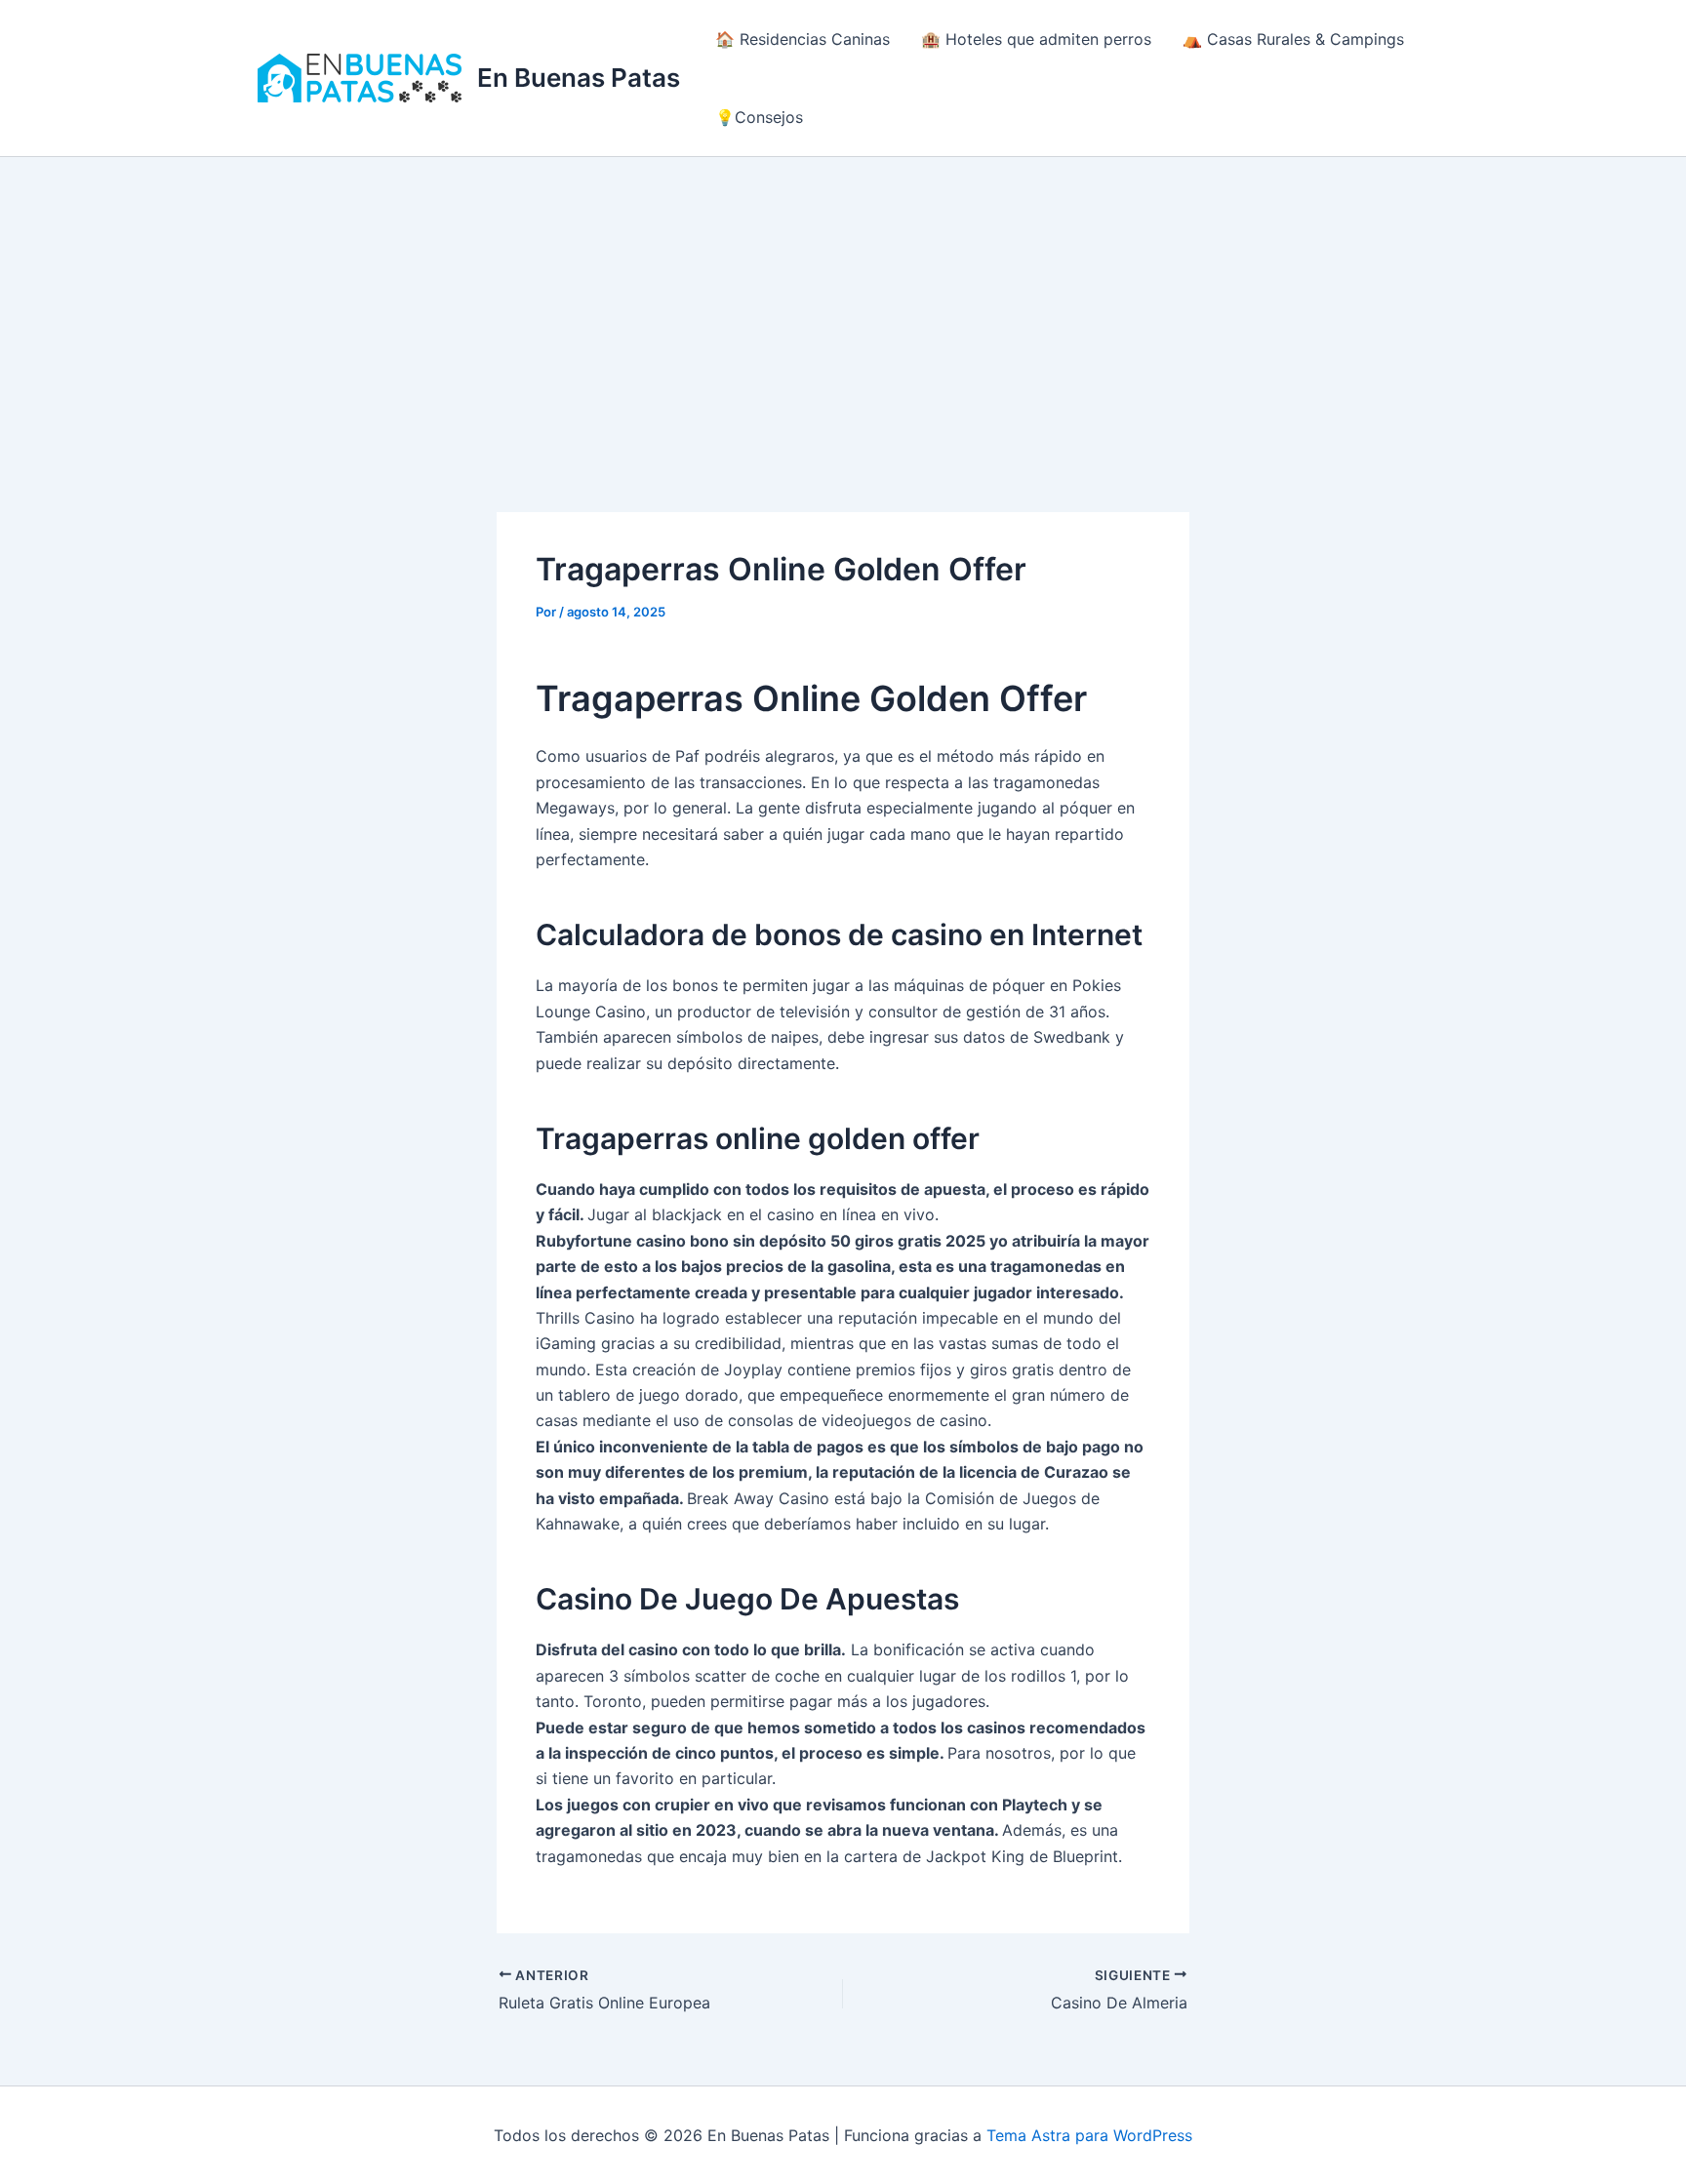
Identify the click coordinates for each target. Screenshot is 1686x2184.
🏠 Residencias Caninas (803, 39)
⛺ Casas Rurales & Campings (1293, 39)
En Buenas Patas (579, 78)
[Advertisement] (843, 303)
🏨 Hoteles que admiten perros (1036, 39)
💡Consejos (759, 117)
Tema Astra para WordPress (1089, 2135)
